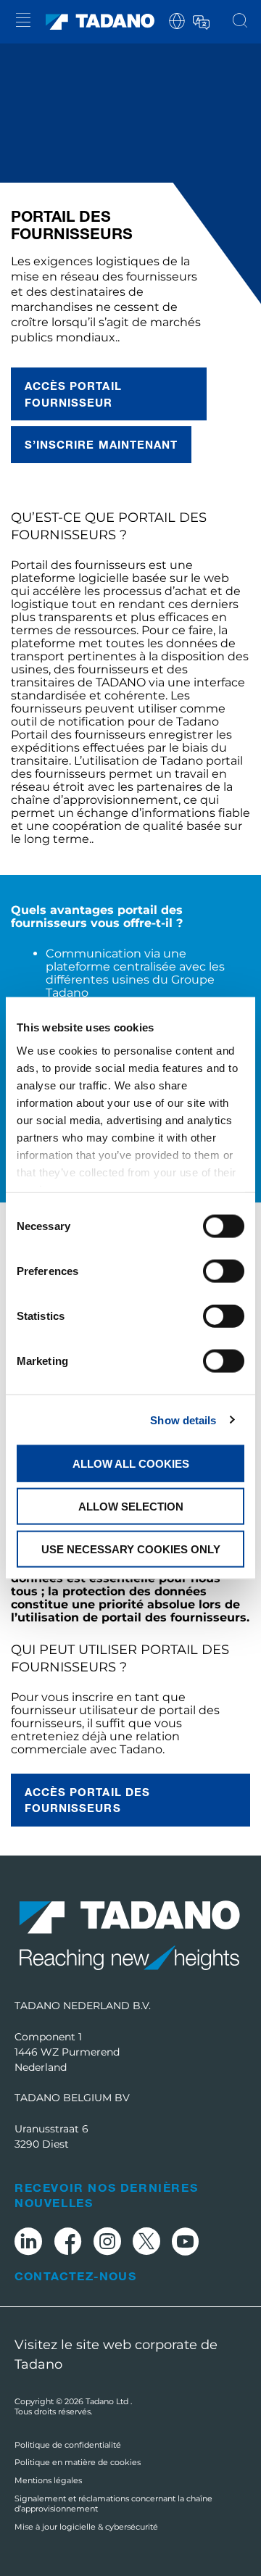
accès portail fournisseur (73, 394)
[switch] (224, 1271)
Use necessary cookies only (131, 1549)
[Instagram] (107, 2244)
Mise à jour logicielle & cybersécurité (86, 2527)
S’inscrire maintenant (101, 444)
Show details (183, 1420)
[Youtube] (186, 2244)
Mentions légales (48, 2480)
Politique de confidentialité (68, 2445)
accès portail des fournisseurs (87, 1800)
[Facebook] (68, 2244)
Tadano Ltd (108, 2401)
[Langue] (200, 20)
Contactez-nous (75, 2276)
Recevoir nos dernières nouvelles (106, 2195)
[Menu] (23, 22)
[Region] (177, 20)
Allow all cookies (131, 1464)
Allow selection (131, 1506)
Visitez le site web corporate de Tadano (116, 2355)
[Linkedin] (28, 2244)
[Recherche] (240, 22)
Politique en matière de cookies (78, 2462)
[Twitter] (146, 2244)
